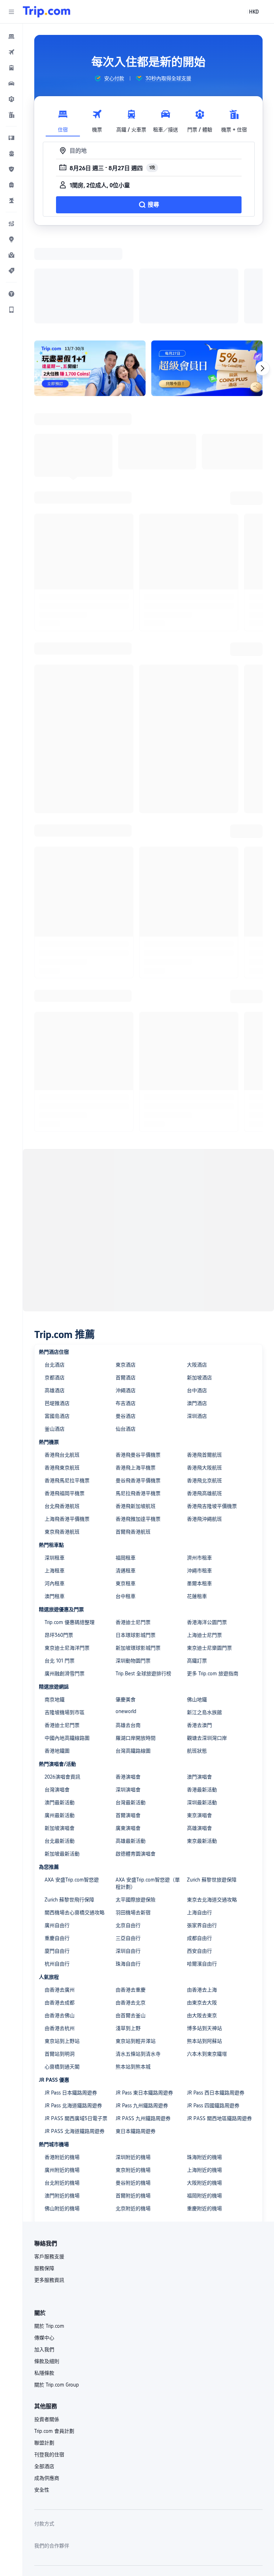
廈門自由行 (57, 1858)
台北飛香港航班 (62, 1414)
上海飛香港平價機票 (67, 1426)
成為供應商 (47, 2385)
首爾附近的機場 (133, 2103)
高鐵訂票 (197, 1568)
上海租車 (55, 1478)
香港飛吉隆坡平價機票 (212, 1414)
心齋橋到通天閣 (62, 1974)
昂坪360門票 (59, 1542)
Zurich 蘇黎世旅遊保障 (212, 1787)
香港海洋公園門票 (207, 1530)
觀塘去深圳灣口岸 (207, 1645)
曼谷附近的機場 (133, 2090)
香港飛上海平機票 (136, 1375)
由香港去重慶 (131, 1897)
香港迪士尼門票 (133, 1530)
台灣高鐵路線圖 (133, 1658)
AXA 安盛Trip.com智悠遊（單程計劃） (148, 1791)
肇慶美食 (126, 1607)
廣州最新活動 (60, 1723)
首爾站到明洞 (60, 1961)
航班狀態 (197, 1658)
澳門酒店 (197, 1311)
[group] (109, 78)
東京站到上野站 (62, 1948)
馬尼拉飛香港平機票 (138, 1401)
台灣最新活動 (131, 1710)
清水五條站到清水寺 (138, 1961)
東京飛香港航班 (62, 1439)
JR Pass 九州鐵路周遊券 (142, 2013)
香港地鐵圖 (57, 1658)
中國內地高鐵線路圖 (67, 1645)
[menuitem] (11, 36)
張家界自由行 (202, 1833)
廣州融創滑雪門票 (65, 1581)
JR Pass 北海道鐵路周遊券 (73, 2013)
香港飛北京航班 (204, 1388)
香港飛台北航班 (62, 1362)
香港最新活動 (202, 1697)
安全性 (42, 2397)
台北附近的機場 (62, 2090)
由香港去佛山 (60, 1923)
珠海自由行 (128, 1871)
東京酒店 (126, 1272)
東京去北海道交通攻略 (212, 1807)
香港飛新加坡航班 (136, 1414)
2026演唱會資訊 (62, 1684)
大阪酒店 (197, 1272)
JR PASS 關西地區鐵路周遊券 (219, 2026)
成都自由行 (199, 1846)
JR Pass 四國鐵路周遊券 (213, 2013)
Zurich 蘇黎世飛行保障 (69, 1807)
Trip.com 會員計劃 (54, 2338)
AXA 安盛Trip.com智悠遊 (72, 1787)
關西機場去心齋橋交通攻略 (75, 1820)
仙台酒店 (126, 1336)
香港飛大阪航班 (204, 1375)
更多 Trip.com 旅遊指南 (213, 1581)
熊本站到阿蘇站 (204, 1948)
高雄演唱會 (199, 1735)
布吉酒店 (126, 1311)
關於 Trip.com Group (57, 2292)
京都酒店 (55, 1285)
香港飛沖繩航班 (204, 1426)
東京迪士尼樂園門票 (209, 1555)
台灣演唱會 (57, 1697)
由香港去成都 (60, 1910)
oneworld (126, 1619)
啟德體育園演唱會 (136, 1761)
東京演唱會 (199, 1723)
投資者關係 (47, 2327)
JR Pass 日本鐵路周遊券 (71, 2000)
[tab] (63, 119)
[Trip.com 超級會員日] (207, 276)
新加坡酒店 (199, 1285)
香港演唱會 (128, 1684)
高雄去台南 (128, 1633)
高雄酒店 (55, 1298)
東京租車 (126, 1491)
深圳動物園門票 (133, 1568)
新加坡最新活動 (62, 1761)
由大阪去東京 (202, 1923)
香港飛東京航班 (62, 1375)
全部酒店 (44, 2374)
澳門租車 (55, 1504)
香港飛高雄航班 (204, 1401)
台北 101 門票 (60, 1568)
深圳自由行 (128, 1858)
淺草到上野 (128, 1936)
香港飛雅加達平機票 (138, 1426)
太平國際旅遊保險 (136, 1807)
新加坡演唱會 (60, 1735)
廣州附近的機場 (62, 2077)
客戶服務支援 (49, 2164)
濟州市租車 (199, 1465)
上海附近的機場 (204, 2077)
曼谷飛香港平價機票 (138, 1388)
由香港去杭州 (60, 1936)
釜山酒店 (55, 1336)
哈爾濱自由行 (202, 1871)
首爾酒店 (126, 1285)
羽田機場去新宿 (133, 1820)
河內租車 (55, 1491)
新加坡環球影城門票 (138, 1555)
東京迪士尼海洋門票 (67, 1555)
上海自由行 (199, 1820)
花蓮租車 (197, 1504)
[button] (11, 12)
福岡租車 (126, 1465)
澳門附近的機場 (62, 2103)
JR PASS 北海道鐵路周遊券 (75, 2039)
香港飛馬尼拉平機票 (67, 1388)
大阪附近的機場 (204, 2090)
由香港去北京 (131, 1910)
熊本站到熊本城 (133, 1974)
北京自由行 (128, 1833)
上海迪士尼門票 (204, 1542)
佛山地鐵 (197, 1607)
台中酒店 (197, 1298)
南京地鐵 (55, 1607)
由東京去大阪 (202, 1910)
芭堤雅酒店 (57, 1311)
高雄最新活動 (131, 1748)
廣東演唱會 (128, 1735)
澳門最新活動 (60, 1710)
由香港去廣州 (60, 1897)
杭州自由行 (57, 1871)
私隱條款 (44, 2280)
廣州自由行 (57, 1833)
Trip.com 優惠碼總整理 (70, 1530)
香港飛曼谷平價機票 (138, 1362)
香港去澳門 (199, 1633)
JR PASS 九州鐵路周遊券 (143, 2026)
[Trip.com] (47, 12)
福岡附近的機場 (204, 2103)
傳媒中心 (44, 2245)
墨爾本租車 (199, 1491)
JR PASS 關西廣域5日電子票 (76, 2026)
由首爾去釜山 (131, 1923)
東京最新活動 (202, 1748)
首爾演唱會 (128, 1723)
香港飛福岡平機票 (65, 1401)
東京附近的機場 (133, 2077)
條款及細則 (47, 2269)
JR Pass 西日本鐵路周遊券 (216, 2000)
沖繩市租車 (199, 1478)
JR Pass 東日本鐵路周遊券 (144, 2000)
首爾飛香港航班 (133, 1439)
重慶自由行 (57, 1846)
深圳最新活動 (202, 1710)
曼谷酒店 (126, 1323)
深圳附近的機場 (133, 2065)
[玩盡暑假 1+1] (90, 276)
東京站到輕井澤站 (136, 1948)
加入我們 (44, 2257)
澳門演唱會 (199, 1684)
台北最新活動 (60, 1748)
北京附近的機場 (133, 2116)
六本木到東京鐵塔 (207, 1961)
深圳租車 (55, 1465)
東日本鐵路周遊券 (136, 2039)
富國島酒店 (57, 1323)
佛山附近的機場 (62, 2116)
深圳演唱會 (128, 1697)
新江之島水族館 (204, 1620)
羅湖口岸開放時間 (136, 1645)
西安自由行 (199, 1858)
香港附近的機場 (62, 2065)
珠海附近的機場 (204, 2065)
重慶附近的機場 (204, 2116)
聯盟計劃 (44, 2350)
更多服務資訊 (49, 2187)
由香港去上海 (202, 1897)
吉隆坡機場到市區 (65, 1620)
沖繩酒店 (126, 1298)
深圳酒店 (197, 1323)
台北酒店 (55, 1272)
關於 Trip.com (49, 2233)
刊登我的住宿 (49, 2362)
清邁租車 (126, 1478)
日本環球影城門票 (136, 1542)
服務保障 (44, 2176)
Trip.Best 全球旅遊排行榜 (143, 1581)
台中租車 (126, 1504)
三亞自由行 (128, 1846)
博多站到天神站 (204, 1936)
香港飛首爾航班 (204, 1362)
